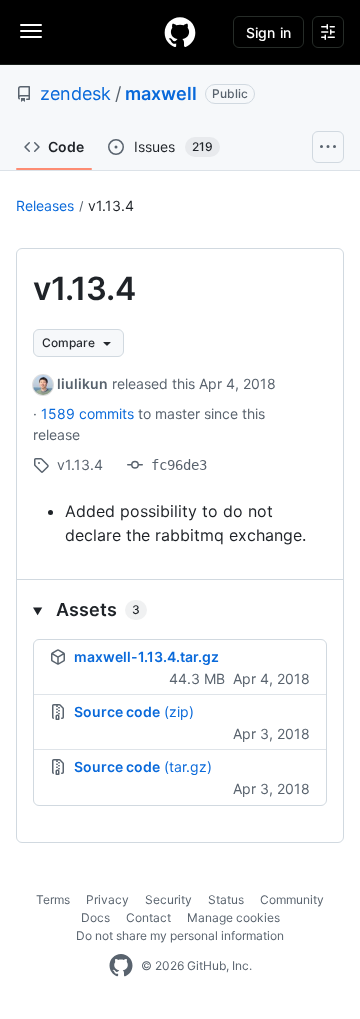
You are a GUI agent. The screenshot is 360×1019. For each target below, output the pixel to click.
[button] (180, 609)
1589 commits (89, 413)
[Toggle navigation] (31, 31)
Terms (53, 899)
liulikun (82, 383)
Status (226, 899)
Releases (45, 205)
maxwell (161, 93)
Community (292, 899)
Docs (95, 917)
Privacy (107, 899)
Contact (148, 917)
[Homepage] (180, 32)
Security (168, 899)
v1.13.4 (111, 205)
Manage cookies (233, 917)
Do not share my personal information (180, 935)
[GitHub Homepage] (121, 966)
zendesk (75, 93)
